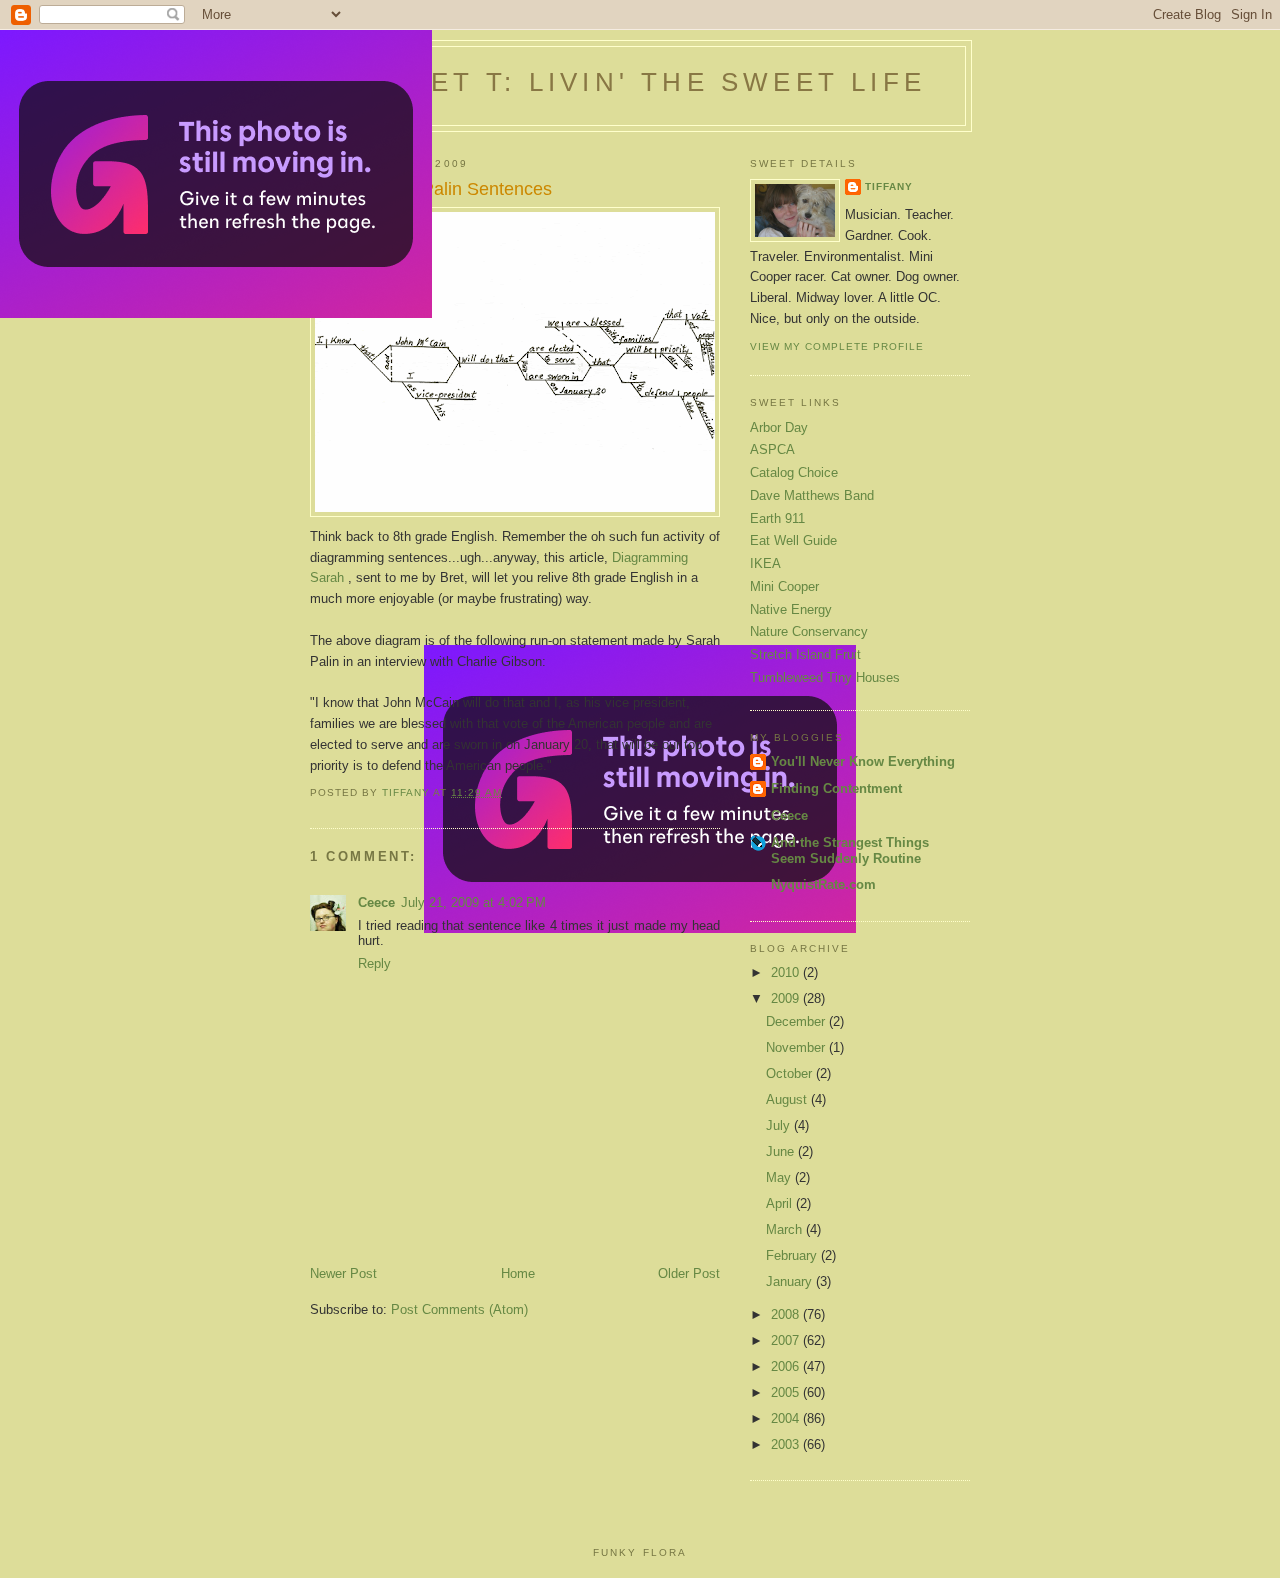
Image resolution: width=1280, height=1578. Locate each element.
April (781, 1203)
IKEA (765, 563)
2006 (787, 1366)
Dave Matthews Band (812, 495)
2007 (787, 1340)
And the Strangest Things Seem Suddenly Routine (850, 850)
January (791, 1281)
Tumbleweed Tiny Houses (825, 677)
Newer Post (343, 1273)
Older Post (689, 1273)
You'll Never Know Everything (863, 761)
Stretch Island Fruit (805, 654)
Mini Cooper (784, 586)
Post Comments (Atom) (459, 1309)
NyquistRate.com (823, 884)
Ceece (376, 902)
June (782, 1151)
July (780, 1125)
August (788, 1099)
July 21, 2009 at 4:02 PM (473, 902)
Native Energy (791, 609)
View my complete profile (837, 346)
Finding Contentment (836, 788)
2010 (787, 972)
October (791, 1073)
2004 (787, 1418)
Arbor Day (779, 427)
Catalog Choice (794, 472)
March (786, 1229)
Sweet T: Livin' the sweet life (641, 82)
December (797, 1021)
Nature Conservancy (809, 631)
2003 (787, 1444)
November (797, 1047)
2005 (787, 1392)
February (793, 1255)
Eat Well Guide (793, 540)
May (780, 1177)
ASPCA (772, 449)
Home (518, 1273)
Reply (374, 963)
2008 (787, 1314)
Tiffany (889, 186)
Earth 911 (777, 518)
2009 (787, 998)
